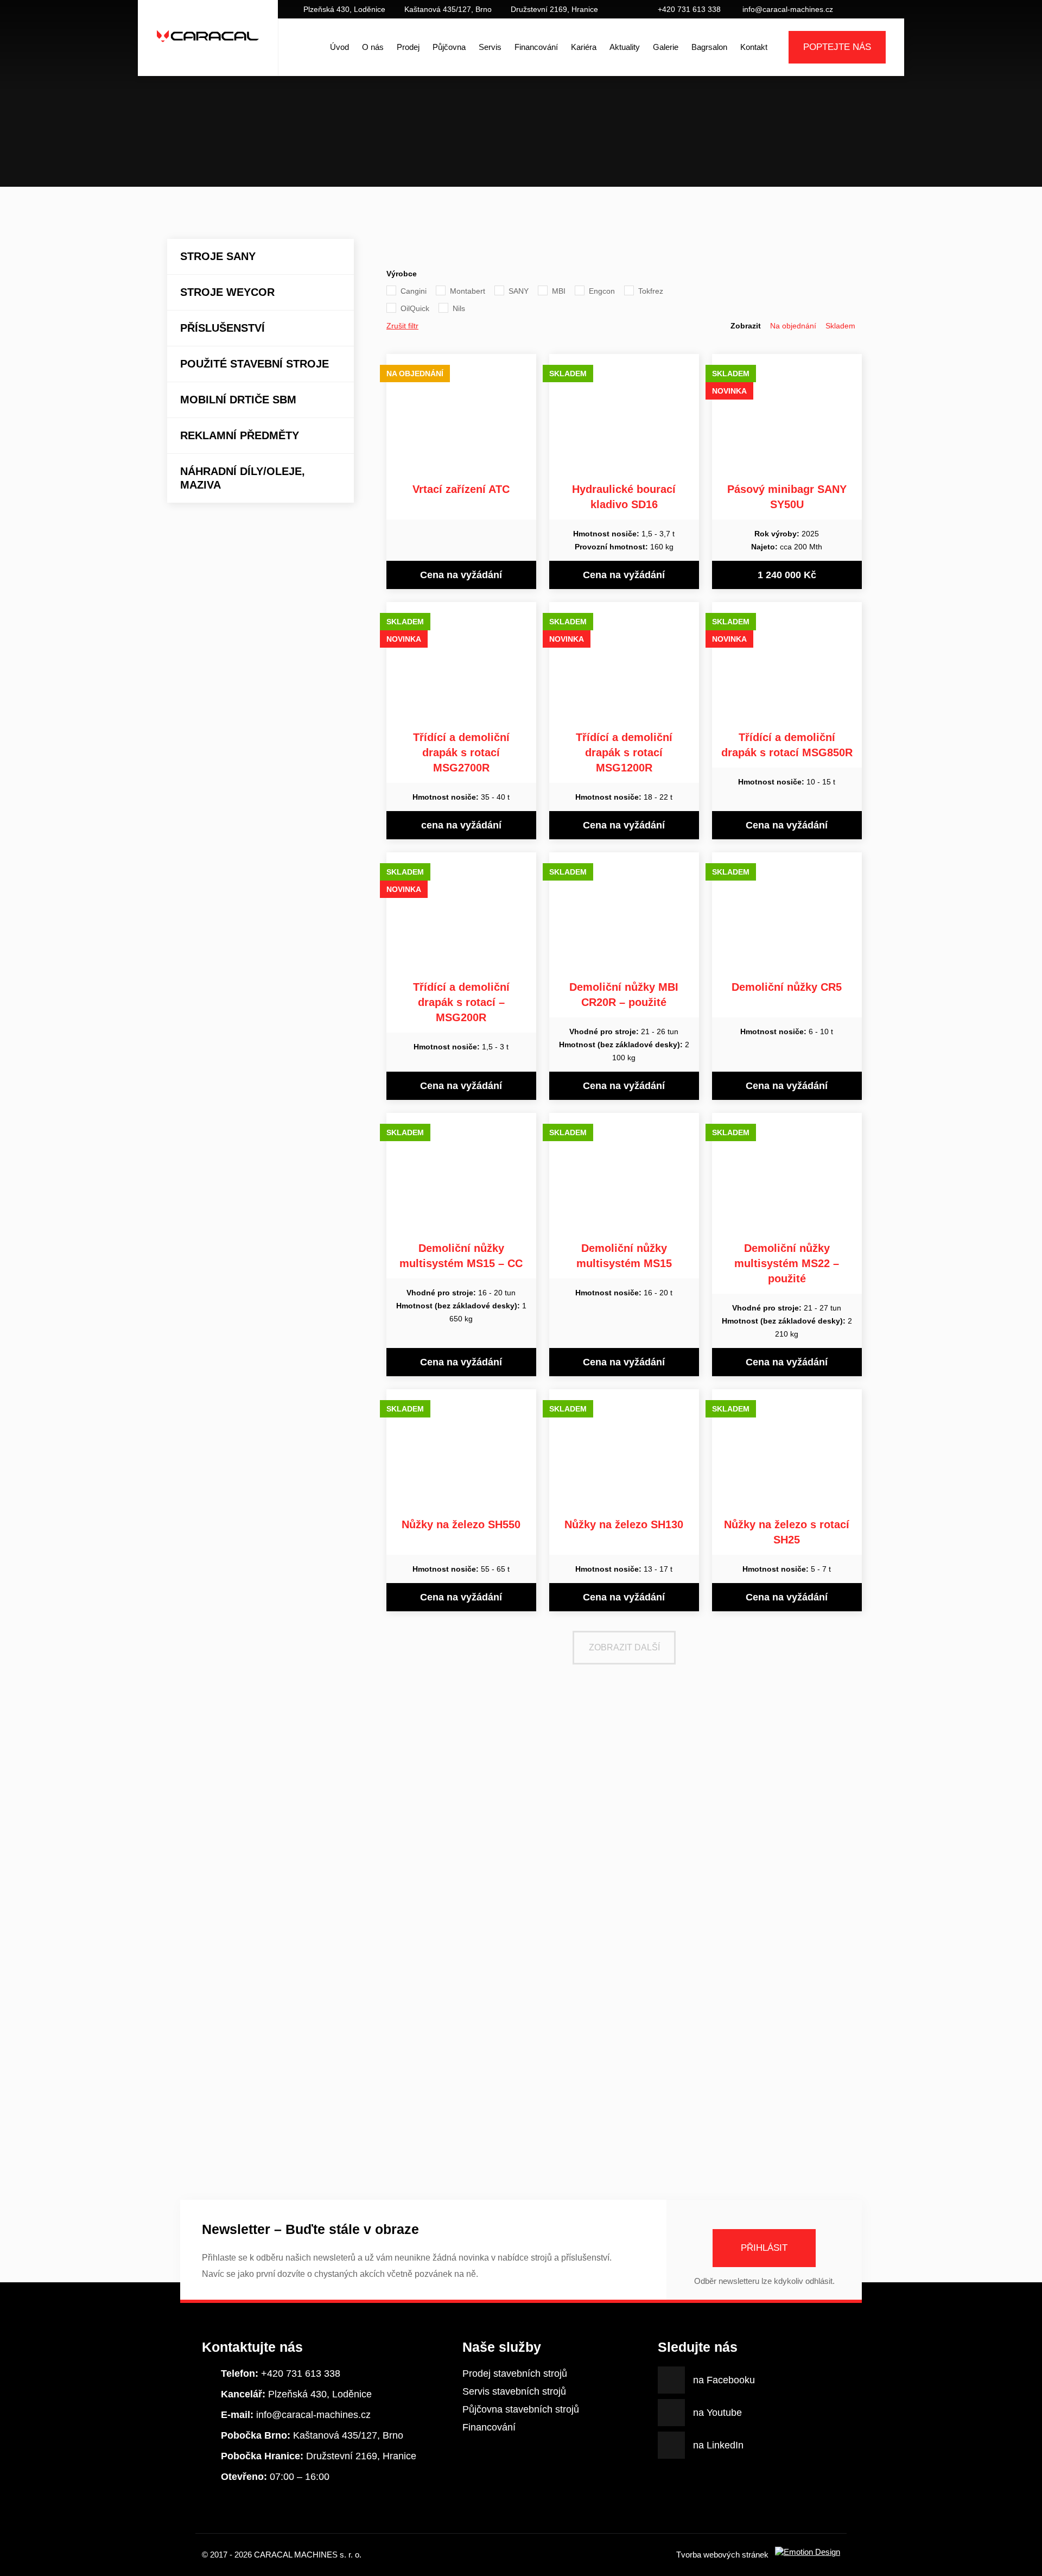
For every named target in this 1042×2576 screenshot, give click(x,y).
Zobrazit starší (521, 2131)
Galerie (666, 47)
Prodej (408, 47)
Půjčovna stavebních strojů (521, 2409)
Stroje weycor (227, 292)
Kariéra (584, 47)
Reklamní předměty (240, 435)
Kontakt (754, 47)
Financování (536, 47)
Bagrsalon (709, 47)
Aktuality (625, 47)
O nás (373, 47)
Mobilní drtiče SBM (238, 400)
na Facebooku (854, 9)
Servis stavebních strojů (514, 2391)
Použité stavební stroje (255, 364)
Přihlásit (764, 2248)
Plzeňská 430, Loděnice (344, 9)
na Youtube (871, 9)
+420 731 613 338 (689, 9)
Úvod (339, 47)
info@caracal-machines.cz (788, 9)
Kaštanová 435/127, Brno (448, 9)
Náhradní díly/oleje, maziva (243, 478)
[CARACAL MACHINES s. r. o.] (208, 47)
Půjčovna (449, 47)
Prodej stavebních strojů (515, 2374)
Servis (490, 47)
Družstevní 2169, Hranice (554, 9)
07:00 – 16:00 (275, 2477)
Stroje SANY (218, 256)
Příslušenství (223, 328)
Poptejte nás (837, 47)
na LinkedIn (887, 9)
